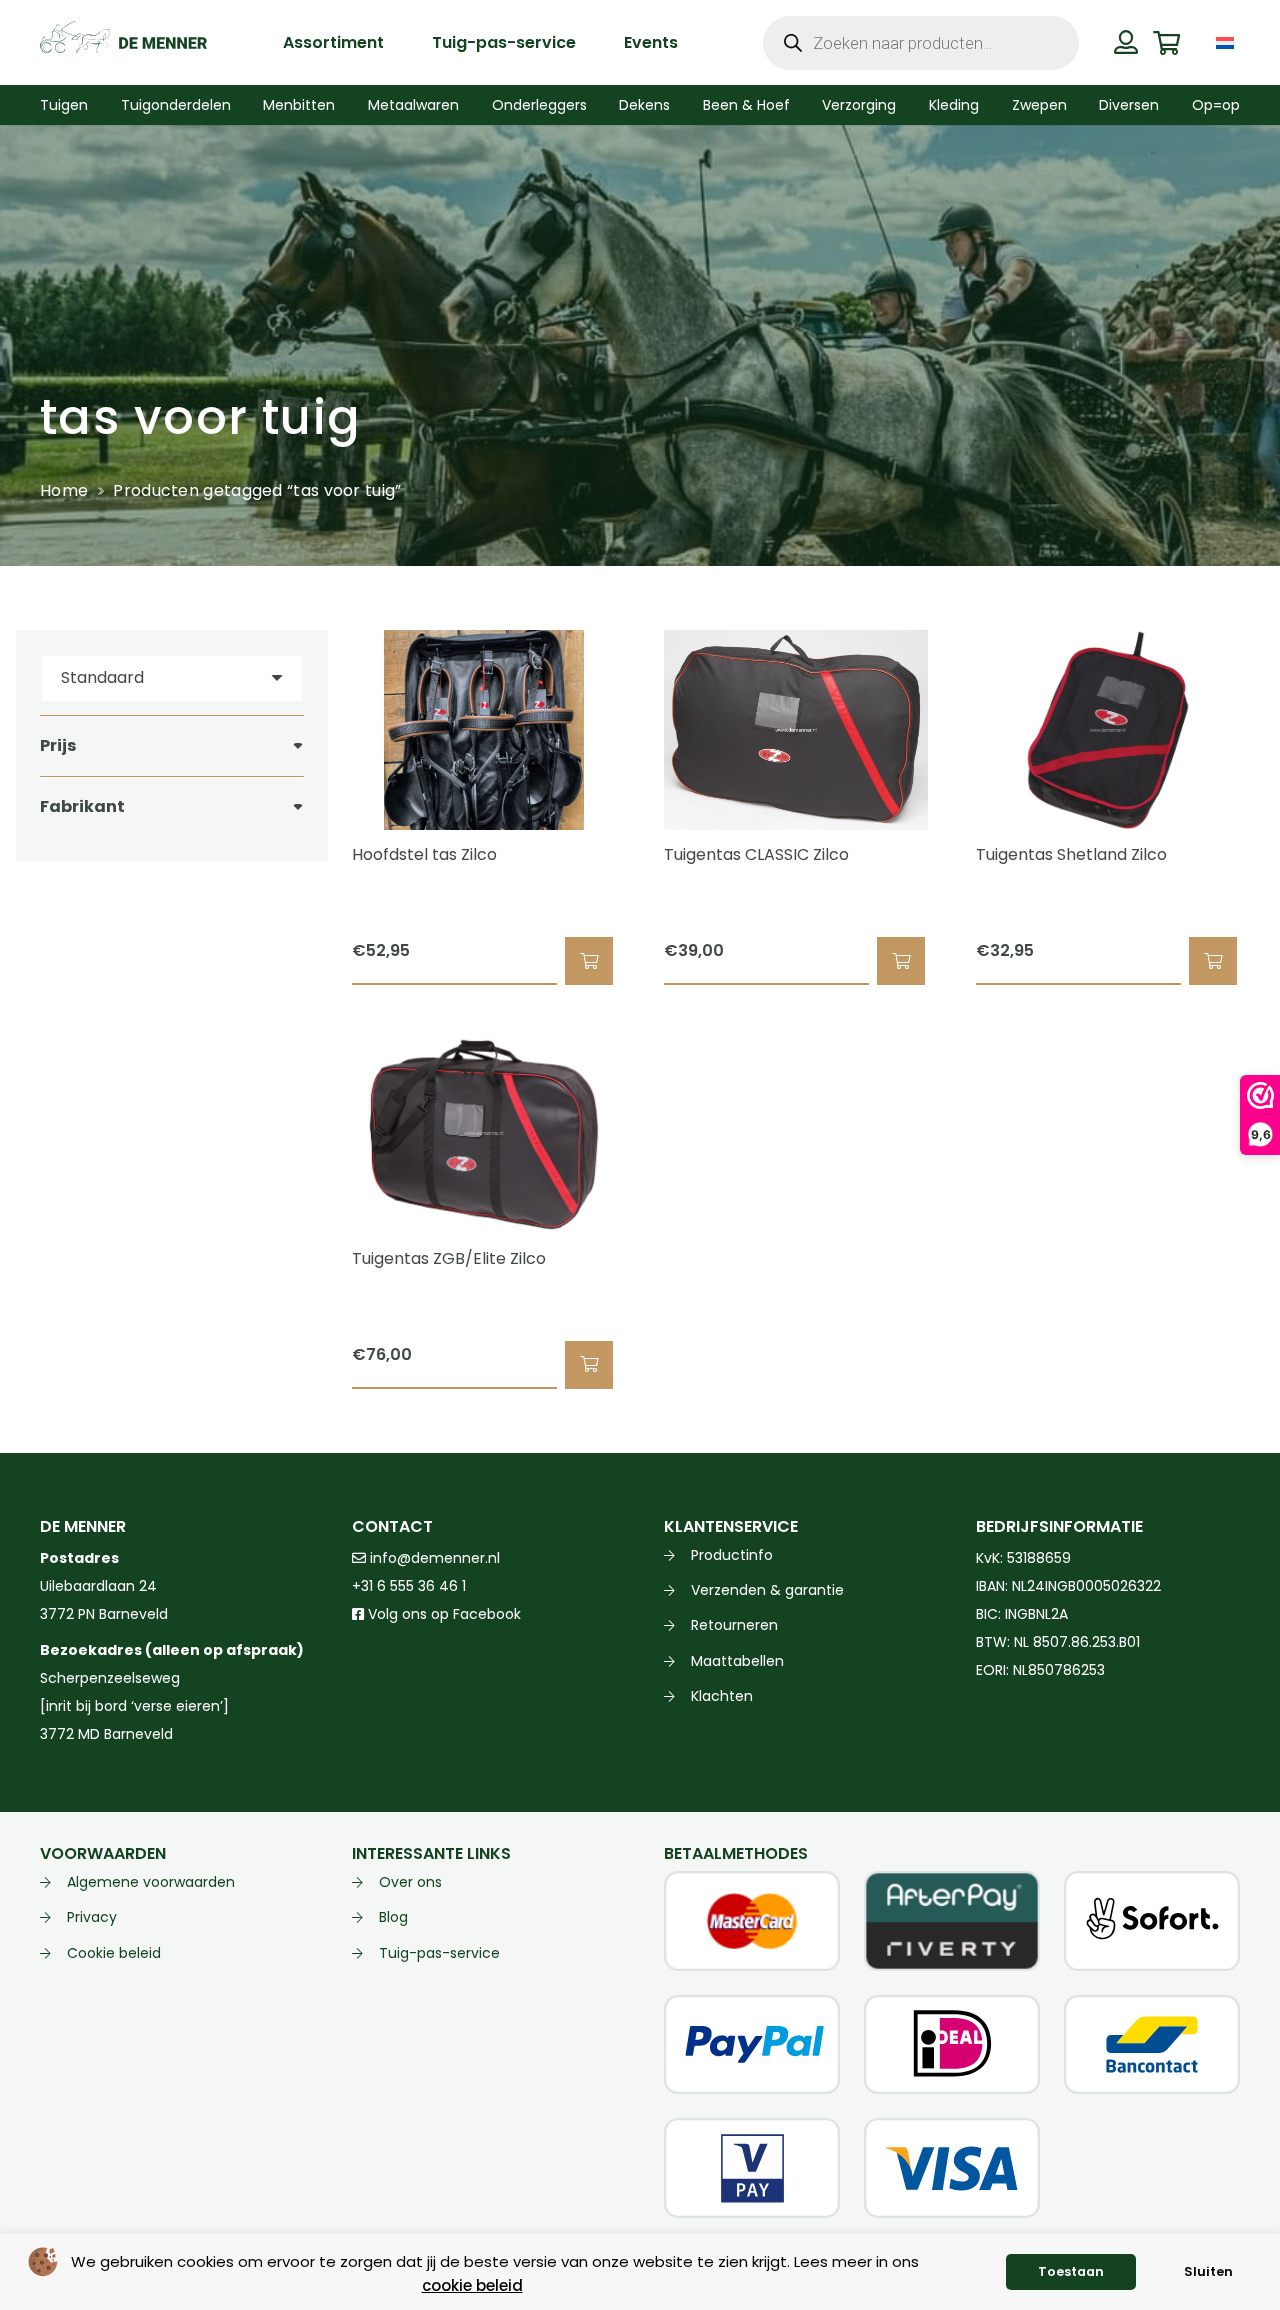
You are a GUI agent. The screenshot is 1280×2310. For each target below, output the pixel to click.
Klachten (722, 1696)
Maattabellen (737, 1661)
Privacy (92, 1917)
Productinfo (732, 1555)
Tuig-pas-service (439, 1953)
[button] (1254, 42)
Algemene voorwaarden (151, 1882)
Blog (393, 1917)
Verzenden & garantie (767, 1590)
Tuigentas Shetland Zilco (1071, 854)
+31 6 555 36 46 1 (409, 1586)
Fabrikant (82, 806)
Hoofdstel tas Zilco (424, 854)
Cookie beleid (114, 1953)
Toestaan (1071, 2271)
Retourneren (734, 1625)
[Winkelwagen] (1166, 42)
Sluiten (1208, 2271)
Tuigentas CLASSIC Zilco (756, 854)
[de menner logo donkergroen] (123, 43)
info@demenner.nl (433, 1558)
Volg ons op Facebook (442, 1614)
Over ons (410, 1882)
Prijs (58, 745)
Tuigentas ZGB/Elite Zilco (449, 1258)
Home (64, 490)
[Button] (1126, 42)
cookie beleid (472, 2285)
